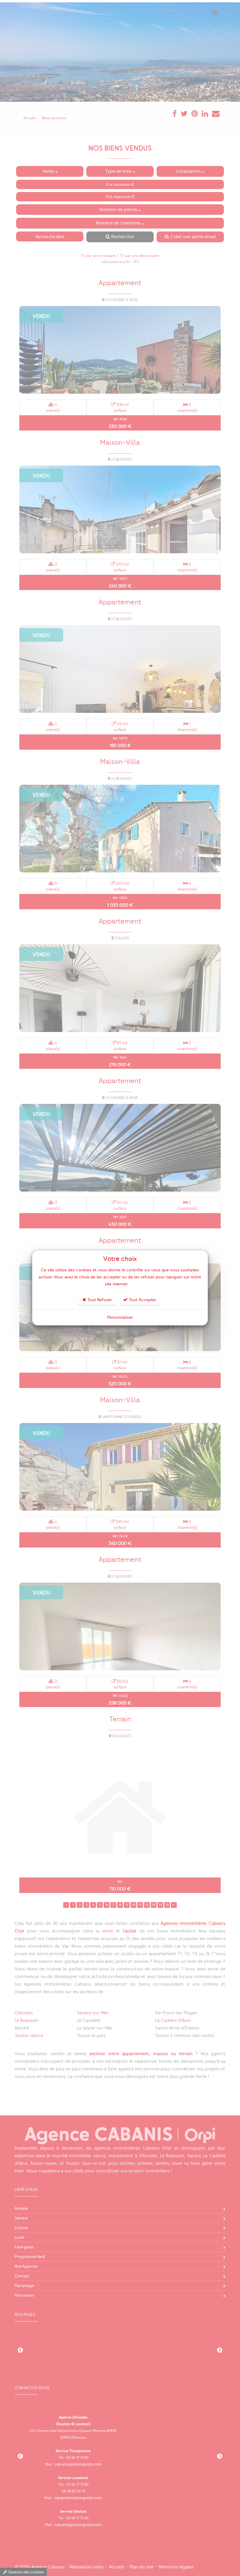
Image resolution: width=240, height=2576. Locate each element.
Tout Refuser (99, 1300)
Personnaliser (120, 1317)
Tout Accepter (142, 1300)
